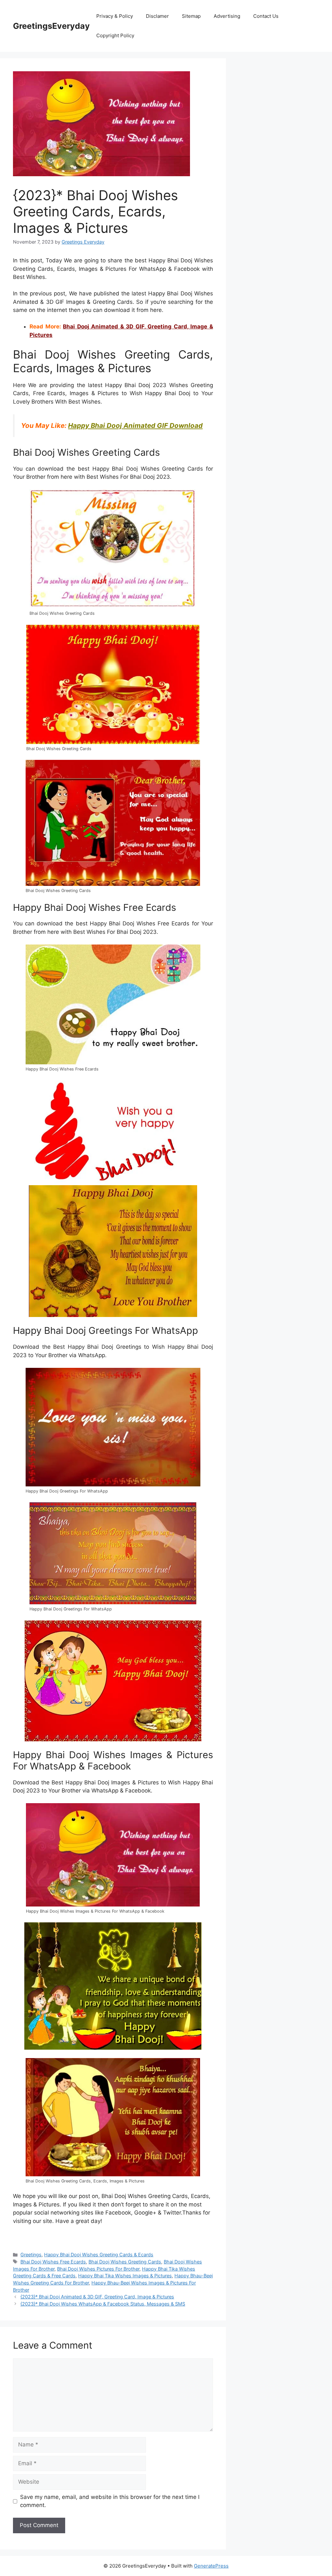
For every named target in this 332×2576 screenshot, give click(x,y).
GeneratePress (211, 2566)
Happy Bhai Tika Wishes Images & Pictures (125, 2276)
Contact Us (266, 16)
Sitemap (191, 16)
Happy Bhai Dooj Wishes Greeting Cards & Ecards (99, 2255)
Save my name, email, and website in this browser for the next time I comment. (110, 2501)
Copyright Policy (115, 35)
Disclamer (157, 16)
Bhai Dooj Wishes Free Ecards (53, 2262)
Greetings (31, 2255)
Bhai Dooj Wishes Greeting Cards (125, 2262)
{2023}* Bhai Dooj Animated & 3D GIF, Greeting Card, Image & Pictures (97, 2297)
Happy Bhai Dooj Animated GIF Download (135, 425)
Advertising (227, 16)
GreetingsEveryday (51, 26)
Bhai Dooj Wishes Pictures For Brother (98, 2269)
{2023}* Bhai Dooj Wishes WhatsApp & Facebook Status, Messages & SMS (103, 2304)
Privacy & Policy (115, 16)
